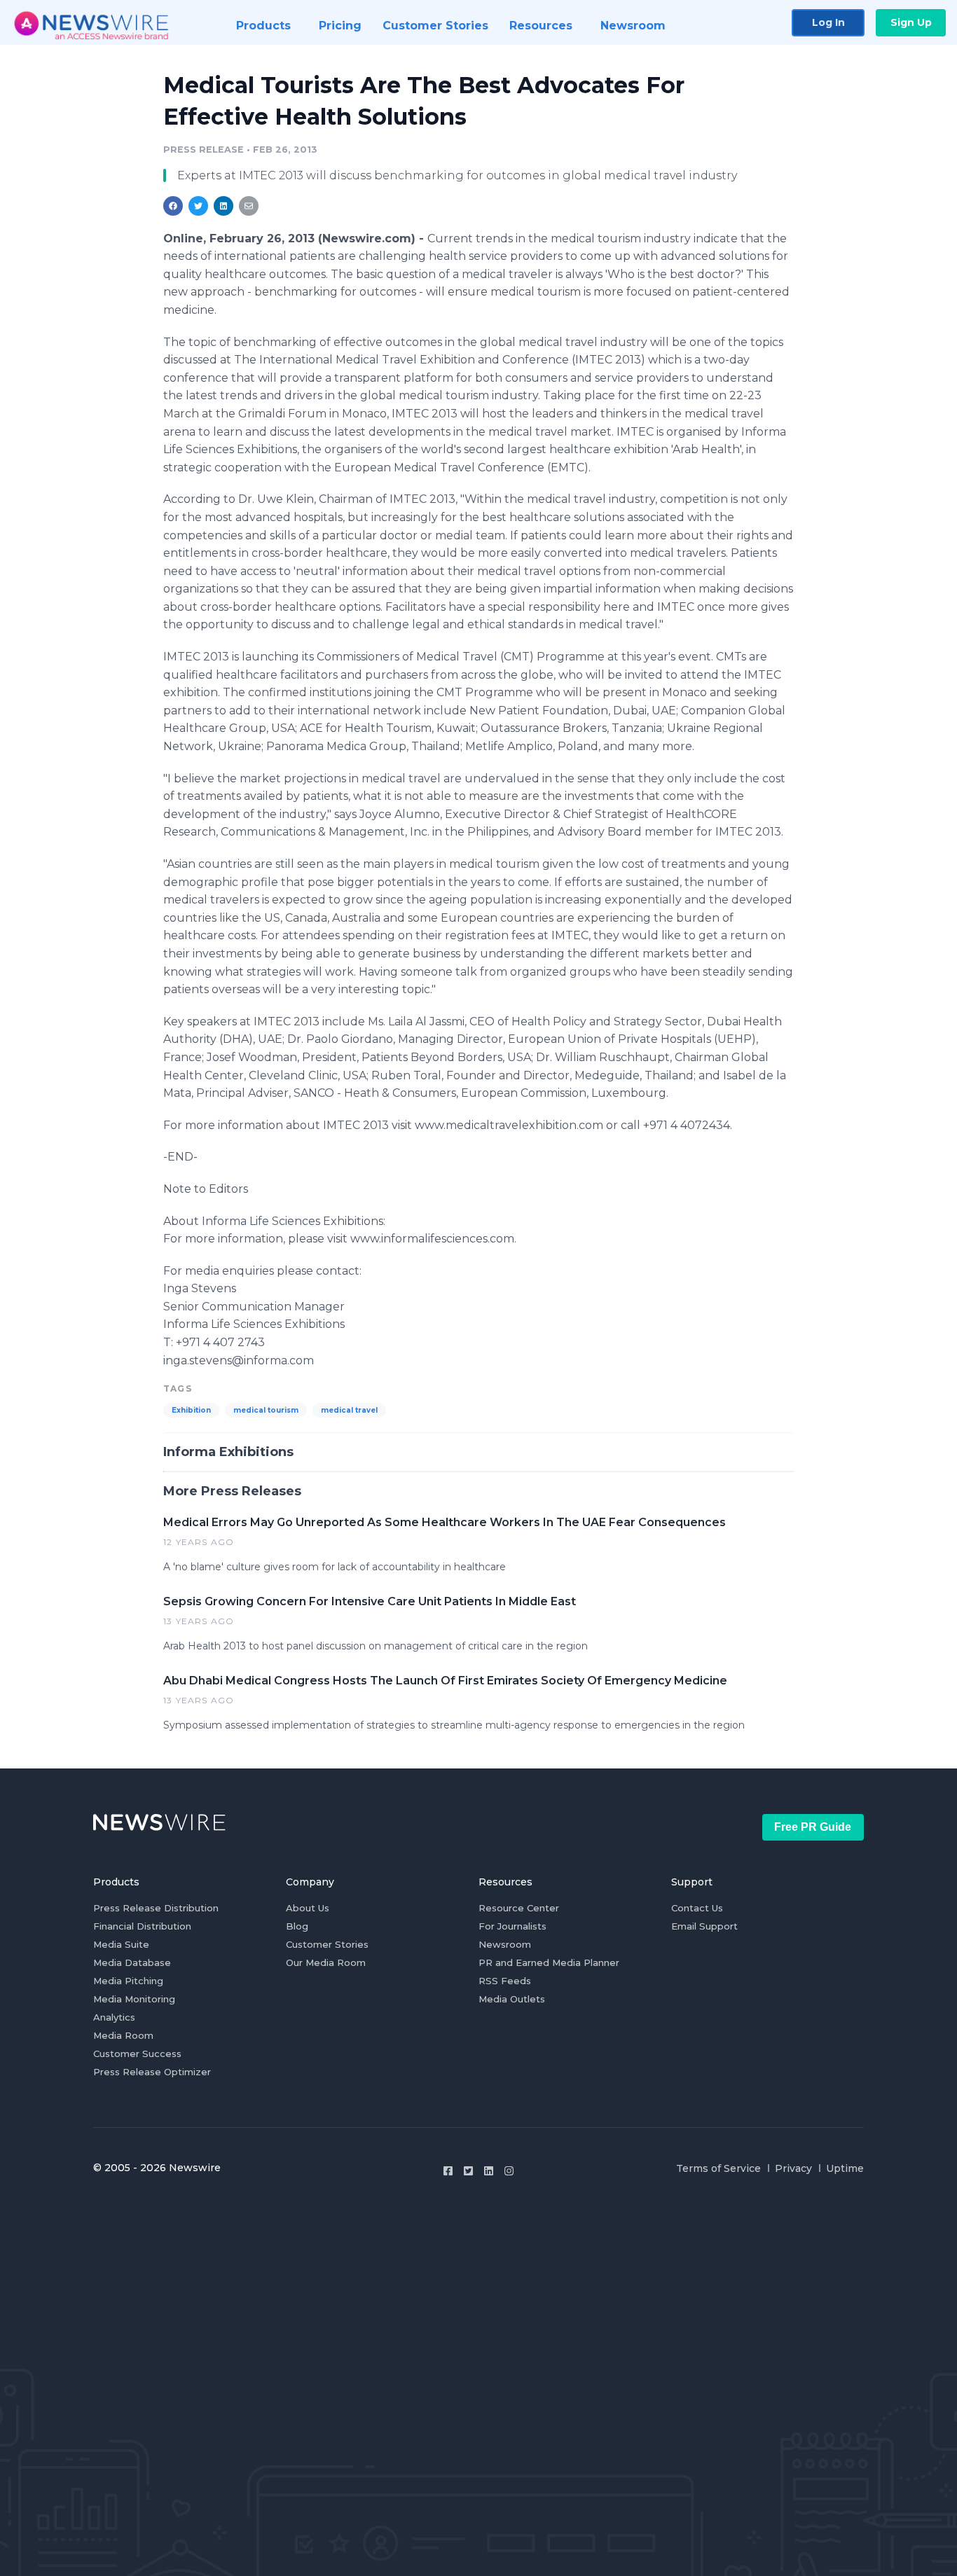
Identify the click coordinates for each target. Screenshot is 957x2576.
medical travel (349, 1410)
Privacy (793, 2168)
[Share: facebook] (173, 206)
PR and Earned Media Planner (549, 1962)
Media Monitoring (134, 1999)
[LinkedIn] (489, 2171)
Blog (297, 1926)
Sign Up (911, 22)
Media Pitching (128, 1981)
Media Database (132, 1962)
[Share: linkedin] (224, 206)
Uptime (845, 2168)
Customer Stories (327, 1944)
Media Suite (121, 1944)
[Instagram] (509, 2171)
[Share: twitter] (198, 206)
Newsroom (505, 1944)
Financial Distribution (142, 1926)
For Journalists (512, 1926)
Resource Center (519, 1908)
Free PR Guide (813, 1827)
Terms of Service (718, 2168)
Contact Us (697, 1908)
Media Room (123, 2035)
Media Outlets (512, 1999)
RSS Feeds (505, 1981)
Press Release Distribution (156, 1908)
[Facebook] (448, 2171)
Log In (828, 22)
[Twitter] (468, 2171)
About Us (308, 1908)
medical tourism (266, 1410)
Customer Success (137, 2054)
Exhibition (191, 1410)
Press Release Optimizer (152, 2072)
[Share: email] (249, 206)
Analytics (114, 2017)
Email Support (704, 1926)
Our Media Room (326, 1962)
